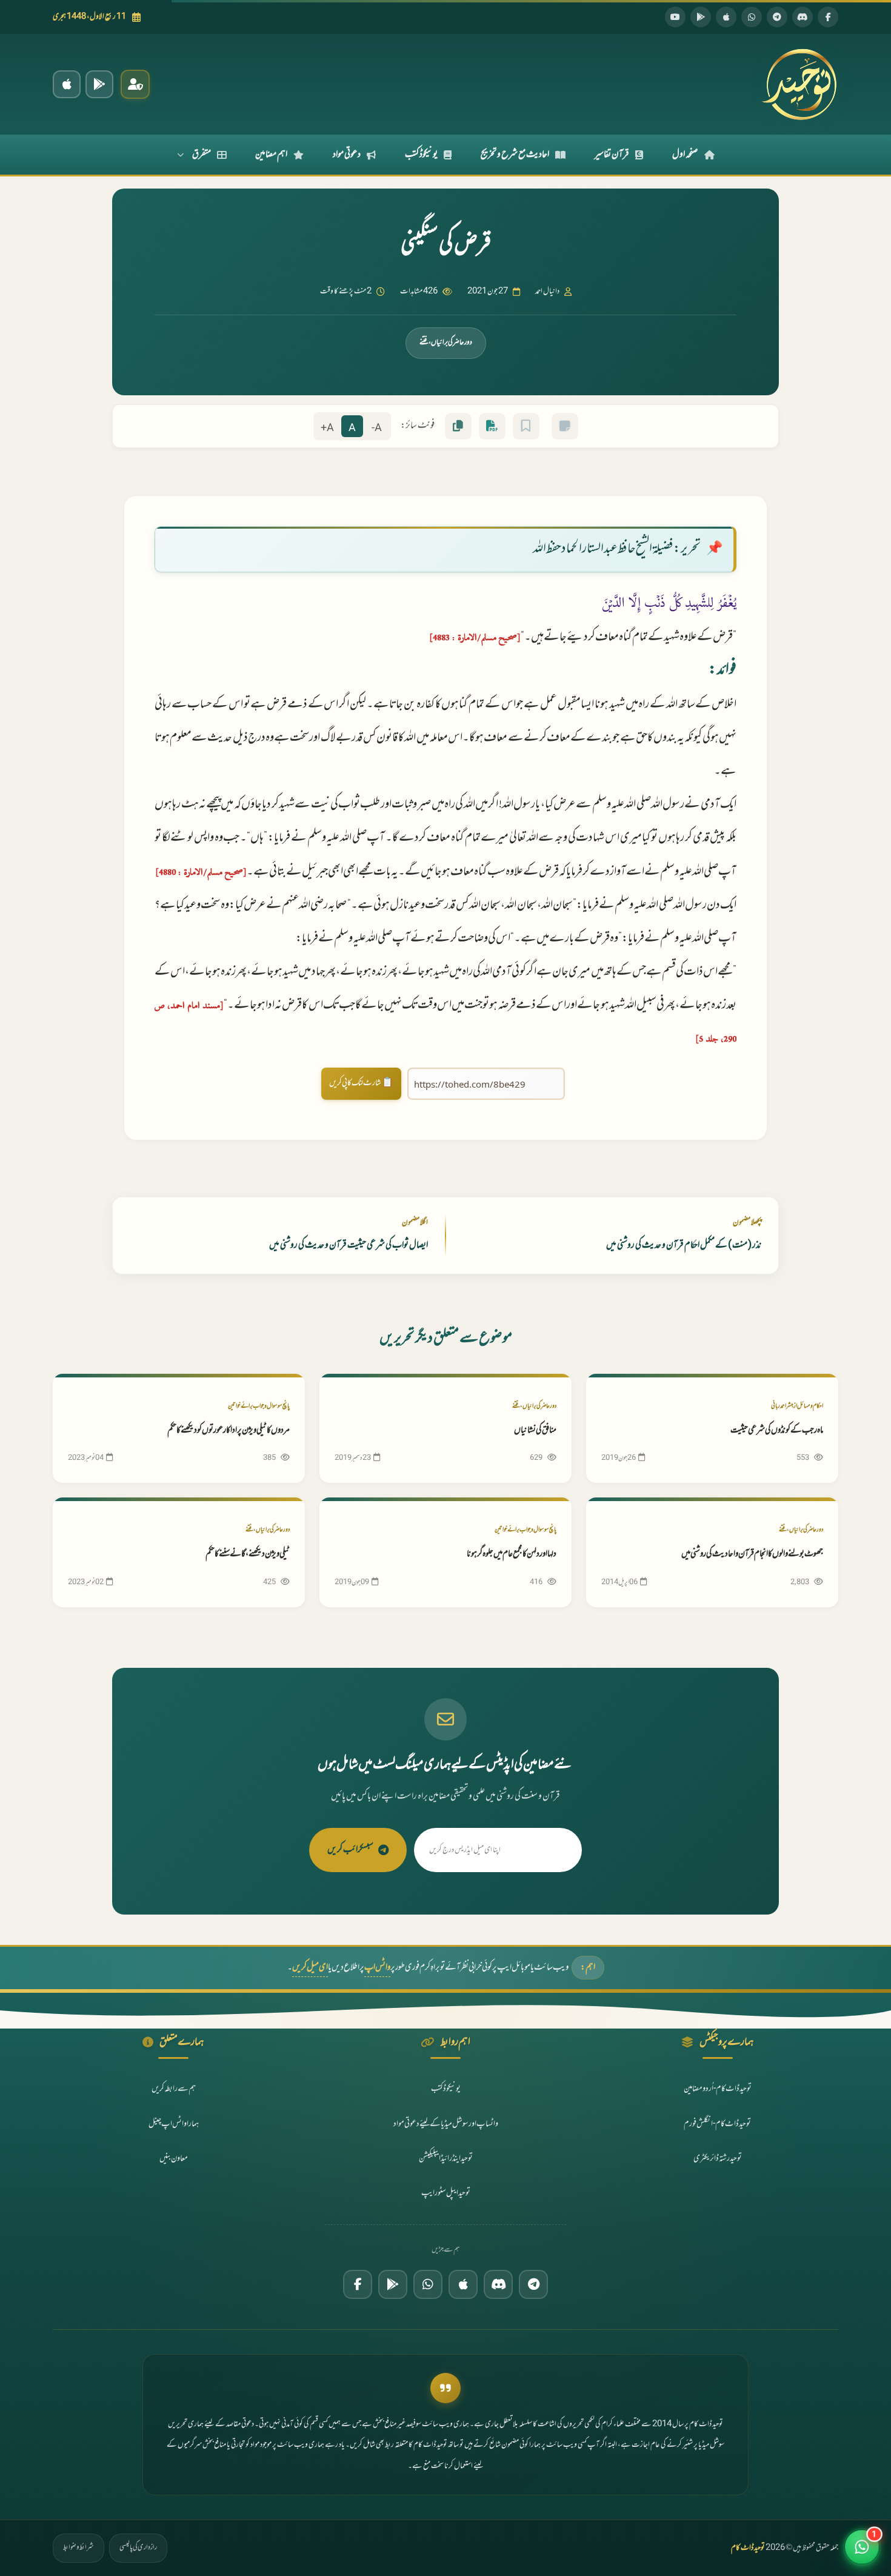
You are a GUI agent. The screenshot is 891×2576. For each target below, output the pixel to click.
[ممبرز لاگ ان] (135, 84)
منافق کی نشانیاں (535, 1430)
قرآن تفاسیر (612, 155)
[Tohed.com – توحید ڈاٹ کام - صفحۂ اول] (799, 84)
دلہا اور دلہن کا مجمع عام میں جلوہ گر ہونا (512, 1554)
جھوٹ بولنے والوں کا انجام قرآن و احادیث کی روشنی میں (752, 1554)
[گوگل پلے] (393, 2284)
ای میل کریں (310, 1968)
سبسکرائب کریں (350, 1850)
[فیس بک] (828, 17)
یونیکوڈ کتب (421, 155)
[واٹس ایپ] (752, 17)
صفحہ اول (685, 155)
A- (377, 428)
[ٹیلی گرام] (777, 17)
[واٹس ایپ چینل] (428, 2284)
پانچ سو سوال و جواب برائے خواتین (259, 1406)
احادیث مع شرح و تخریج (515, 155)
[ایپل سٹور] (463, 2284)
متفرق (202, 155)
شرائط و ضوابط (78, 2548)
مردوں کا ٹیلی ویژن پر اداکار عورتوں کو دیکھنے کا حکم (229, 1430)
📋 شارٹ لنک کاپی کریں (361, 1083)
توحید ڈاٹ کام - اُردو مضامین (718, 2089)
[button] (862, 2547)
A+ (327, 428)
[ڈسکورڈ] (803, 17)
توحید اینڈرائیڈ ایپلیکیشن (446, 2159)
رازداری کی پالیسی (138, 2548)
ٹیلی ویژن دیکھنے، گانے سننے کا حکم (248, 1554)
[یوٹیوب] (675, 17)
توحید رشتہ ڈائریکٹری (718, 2159)
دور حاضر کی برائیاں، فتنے (446, 343)
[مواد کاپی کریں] (458, 426)
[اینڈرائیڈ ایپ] (99, 84)
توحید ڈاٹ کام (748, 2548)
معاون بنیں (174, 2159)
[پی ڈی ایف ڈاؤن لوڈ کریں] (492, 426)
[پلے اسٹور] (701, 17)
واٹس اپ (377, 1968)
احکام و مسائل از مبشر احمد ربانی (797, 1406)
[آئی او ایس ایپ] (67, 84)
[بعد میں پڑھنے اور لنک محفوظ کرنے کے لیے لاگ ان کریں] (526, 426)
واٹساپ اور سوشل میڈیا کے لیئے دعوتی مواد (446, 2124)
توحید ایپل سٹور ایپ (446, 2193)
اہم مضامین (271, 155)
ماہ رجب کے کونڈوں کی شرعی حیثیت (777, 1430)
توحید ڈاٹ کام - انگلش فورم (717, 2124)
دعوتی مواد (347, 155)
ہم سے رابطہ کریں (174, 2089)
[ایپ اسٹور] (726, 17)
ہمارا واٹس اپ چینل (174, 2124)
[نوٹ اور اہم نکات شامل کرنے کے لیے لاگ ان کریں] (565, 426)
